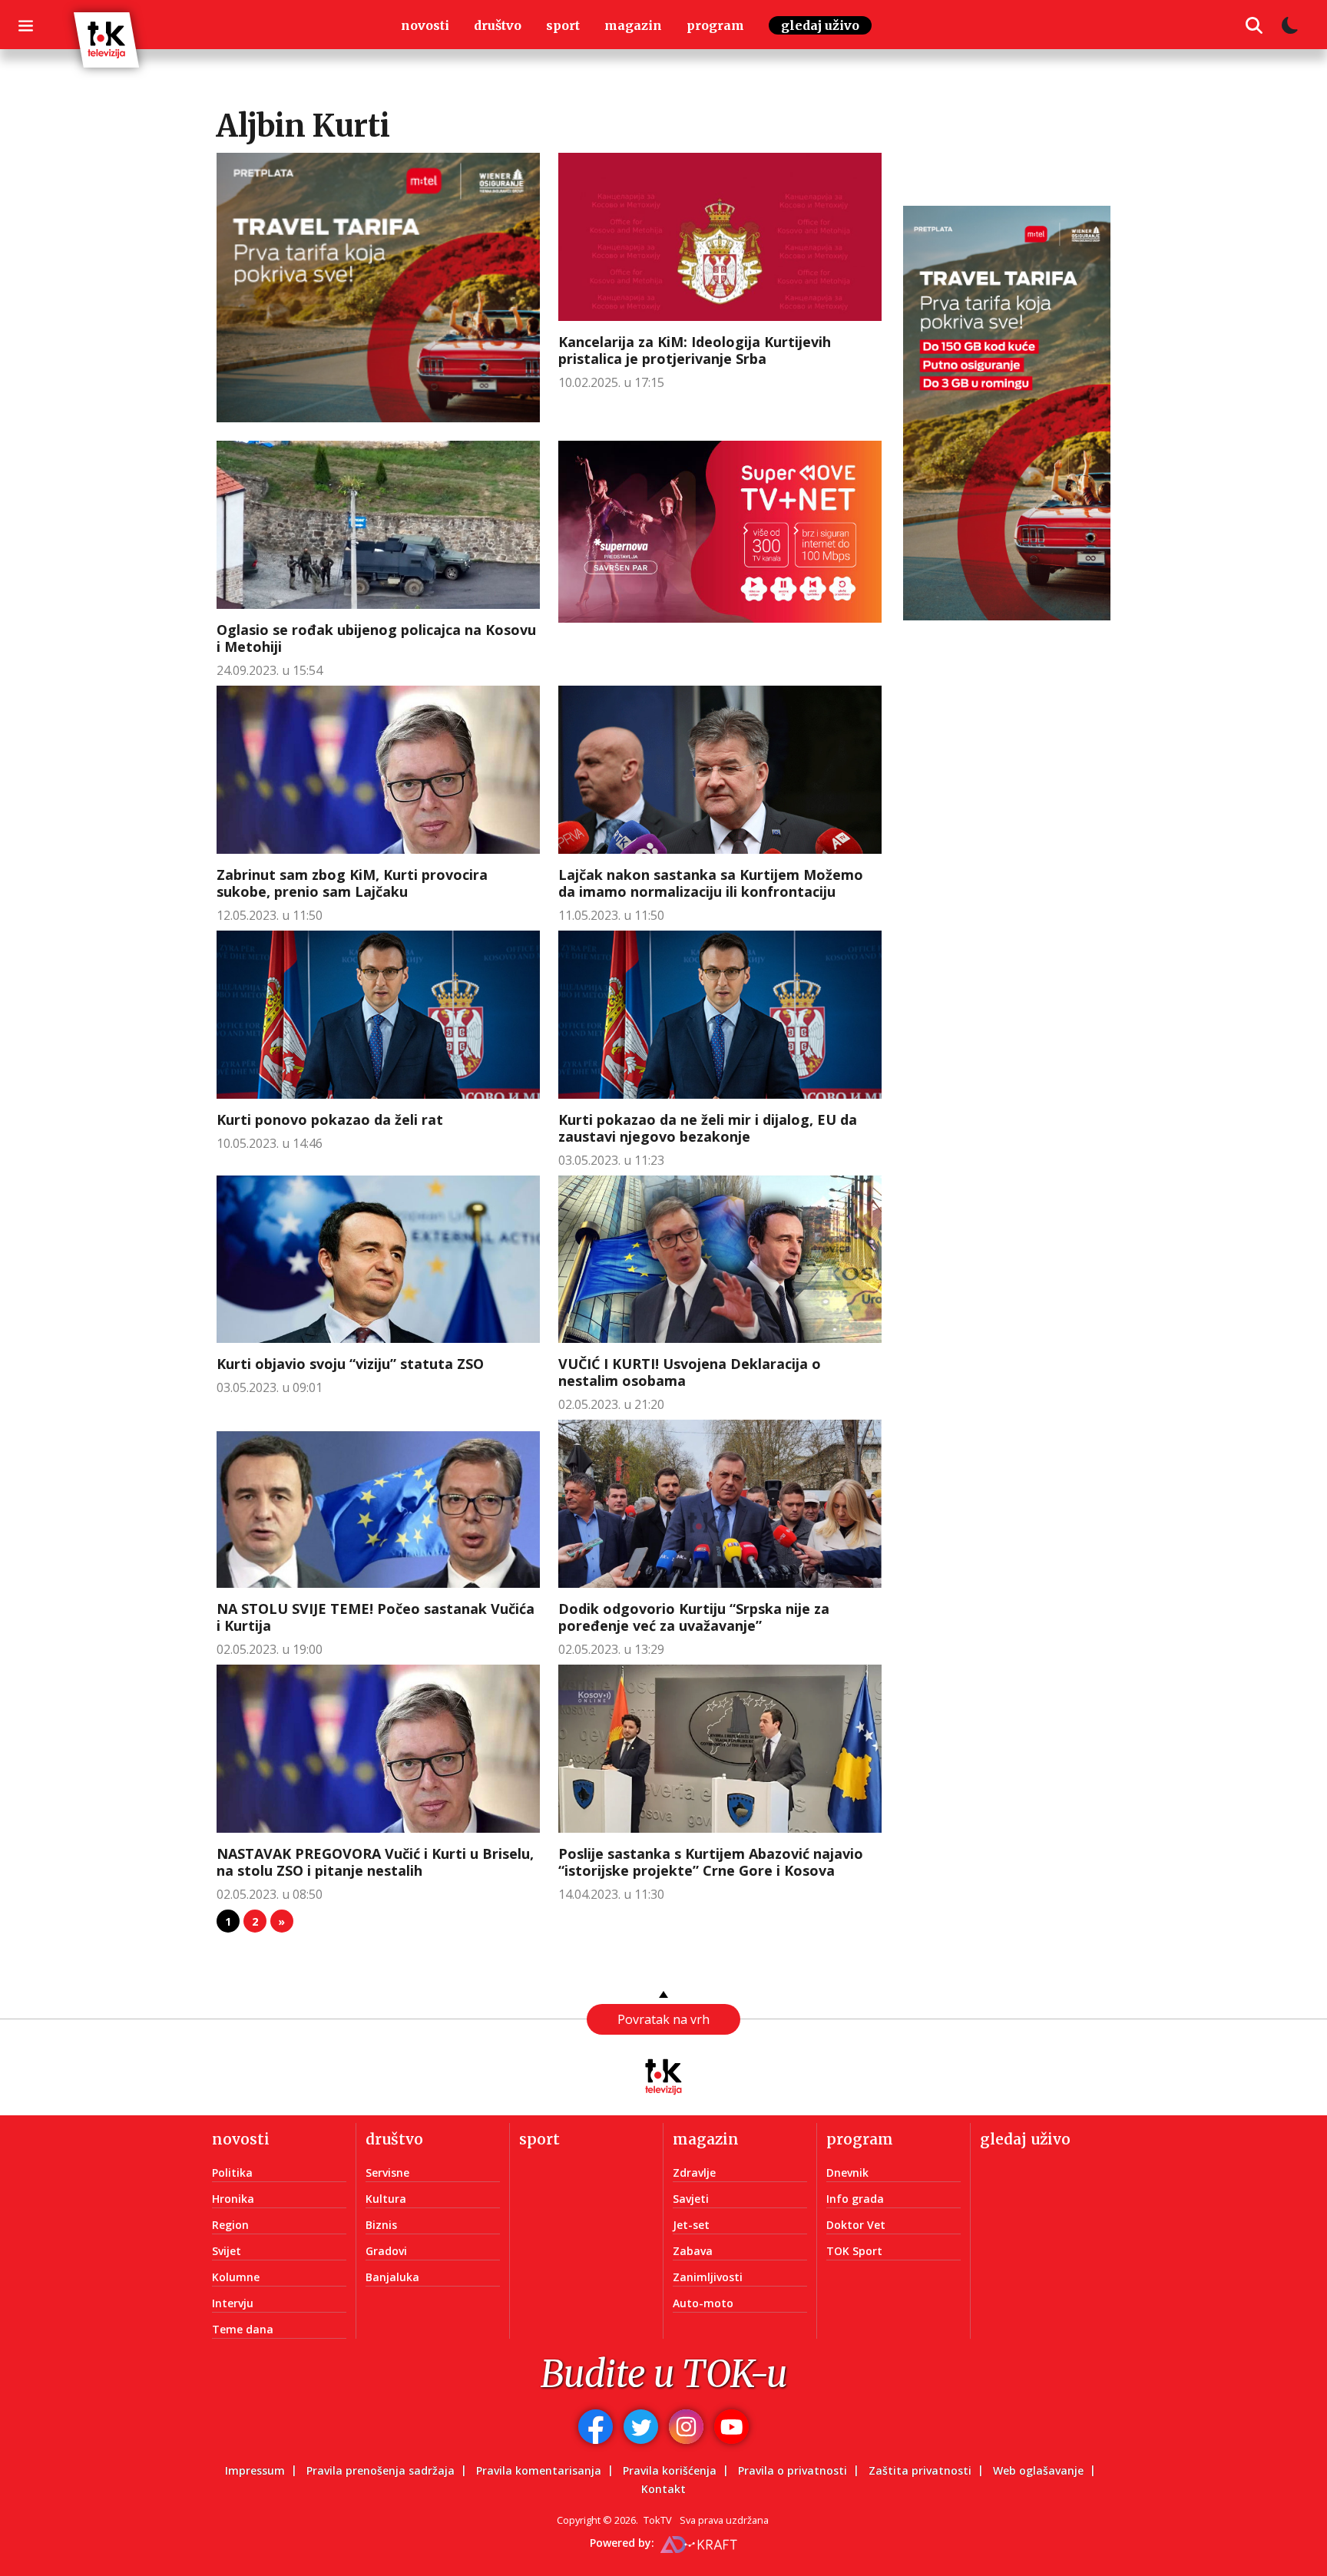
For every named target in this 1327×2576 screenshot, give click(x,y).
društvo (498, 25)
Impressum (255, 2470)
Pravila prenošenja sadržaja (381, 2470)
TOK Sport (854, 2251)
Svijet (227, 2251)
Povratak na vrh (663, 2019)
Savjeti (691, 2199)
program (715, 25)
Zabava (693, 2251)
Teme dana (243, 2329)
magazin (633, 25)
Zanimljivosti (708, 2277)
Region (230, 2225)
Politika (232, 2173)
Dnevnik (847, 2173)
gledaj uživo (820, 25)
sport (563, 25)
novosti (425, 25)
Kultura (386, 2199)
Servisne (387, 2173)
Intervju (233, 2303)
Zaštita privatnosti (920, 2470)
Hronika (233, 2199)
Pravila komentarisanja (539, 2470)
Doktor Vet (856, 2225)
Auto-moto (703, 2303)
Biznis (381, 2225)
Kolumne (236, 2277)
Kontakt (663, 2489)
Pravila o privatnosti (793, 2470)
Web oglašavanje (1038, 2470)
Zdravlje (694, 2173)
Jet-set (691, 2225)
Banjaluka (392, 2277)
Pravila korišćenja (670, 2470)
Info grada (855, 2199)
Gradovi (386, 2251)
